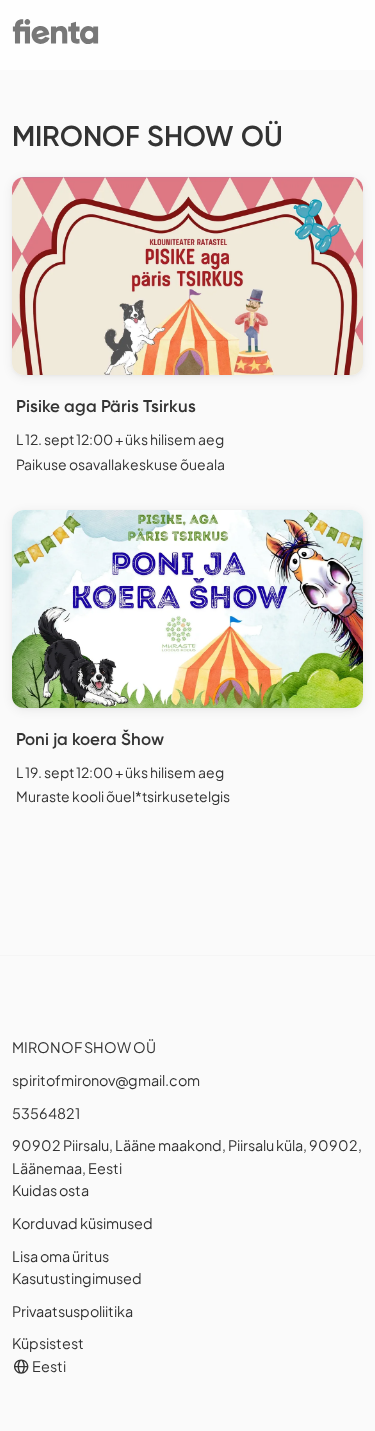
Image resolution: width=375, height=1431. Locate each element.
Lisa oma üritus (60, 1256)
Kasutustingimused (77, 1278)
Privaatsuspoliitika (72, 1311)
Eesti (48, 1366)
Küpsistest (48, 1343)
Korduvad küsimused (82, 1223)
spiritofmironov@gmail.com (106, 1080)
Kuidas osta (50, 1190)
